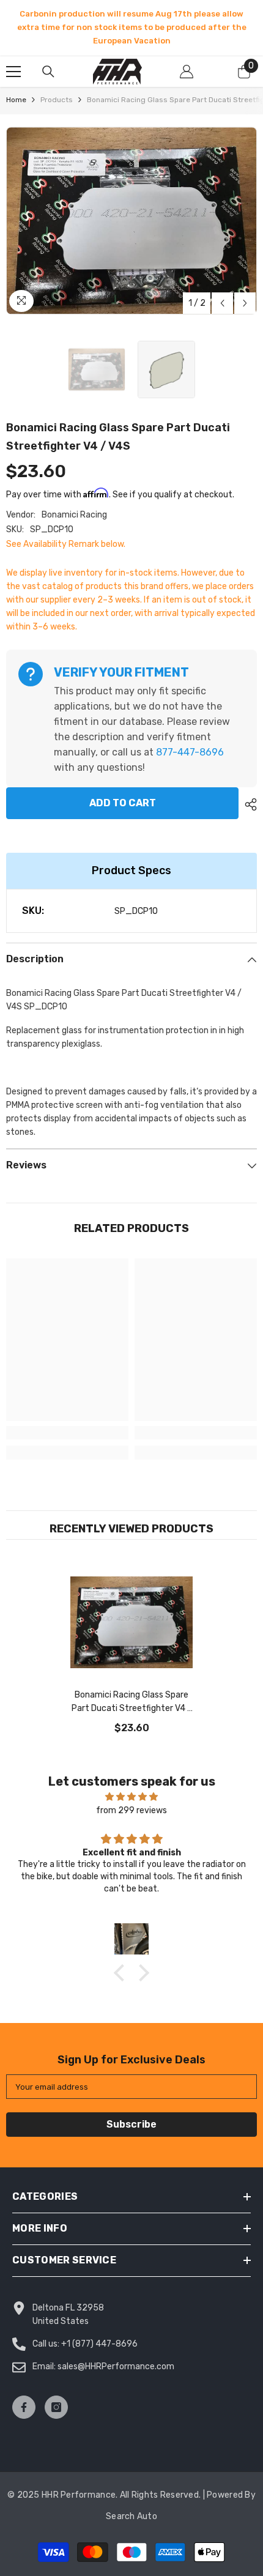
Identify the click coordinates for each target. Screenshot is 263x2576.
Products (57, 100)
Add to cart (122, 803)
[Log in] (187, 72)
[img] (131, 1797)
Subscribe (131, 2124)
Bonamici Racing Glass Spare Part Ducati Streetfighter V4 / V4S (131, 1702)
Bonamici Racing (74, 515)
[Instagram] (56, 2407)
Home (16, 100)
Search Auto (131, 2516)
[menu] (13, 72)
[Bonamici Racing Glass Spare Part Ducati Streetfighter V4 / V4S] (131, 1622)
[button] (222, 303)
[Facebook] (24, 2407)
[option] (131, 28)
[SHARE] (248, 804)
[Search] (48, 72)
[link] (67, 1433)
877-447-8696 (190, 752)
